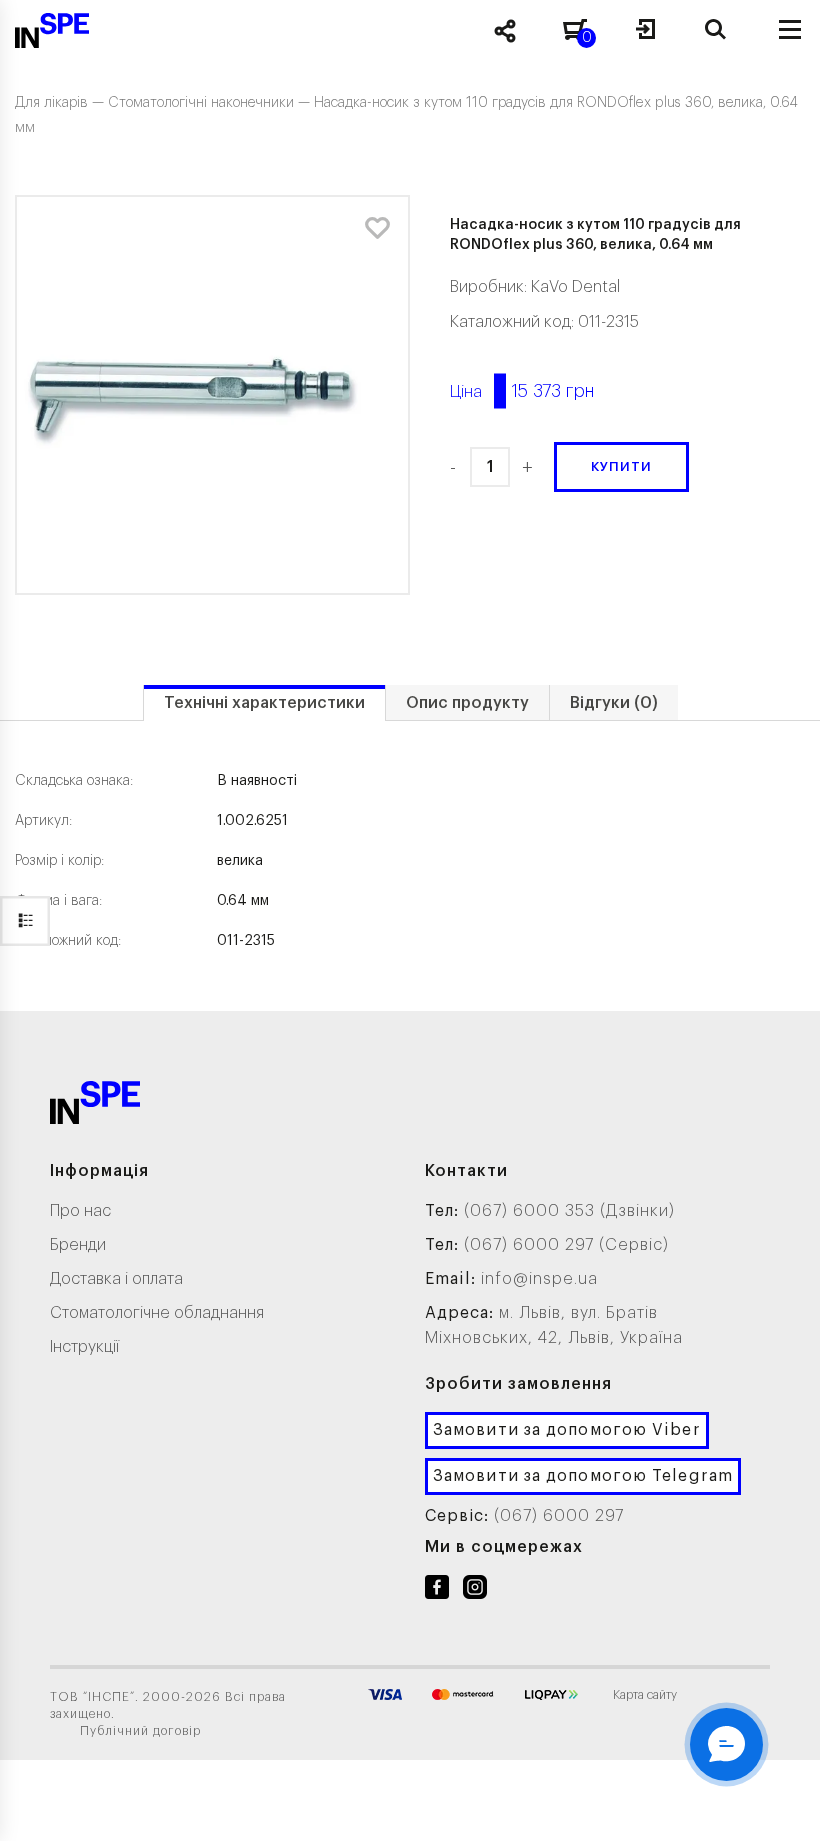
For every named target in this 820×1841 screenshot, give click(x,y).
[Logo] (95, 1106)
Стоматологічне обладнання (157, 1313)
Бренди (78, 1245)
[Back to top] (780, 1806)
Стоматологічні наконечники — (211, 103)
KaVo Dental (575, 287)
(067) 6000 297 (559, 1516)
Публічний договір (140, 1731)
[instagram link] (475, 1591)
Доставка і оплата (116, 1279)
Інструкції (84, 1347)
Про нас (80, 1211)
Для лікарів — (61, 103)
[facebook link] (437, 1591)
